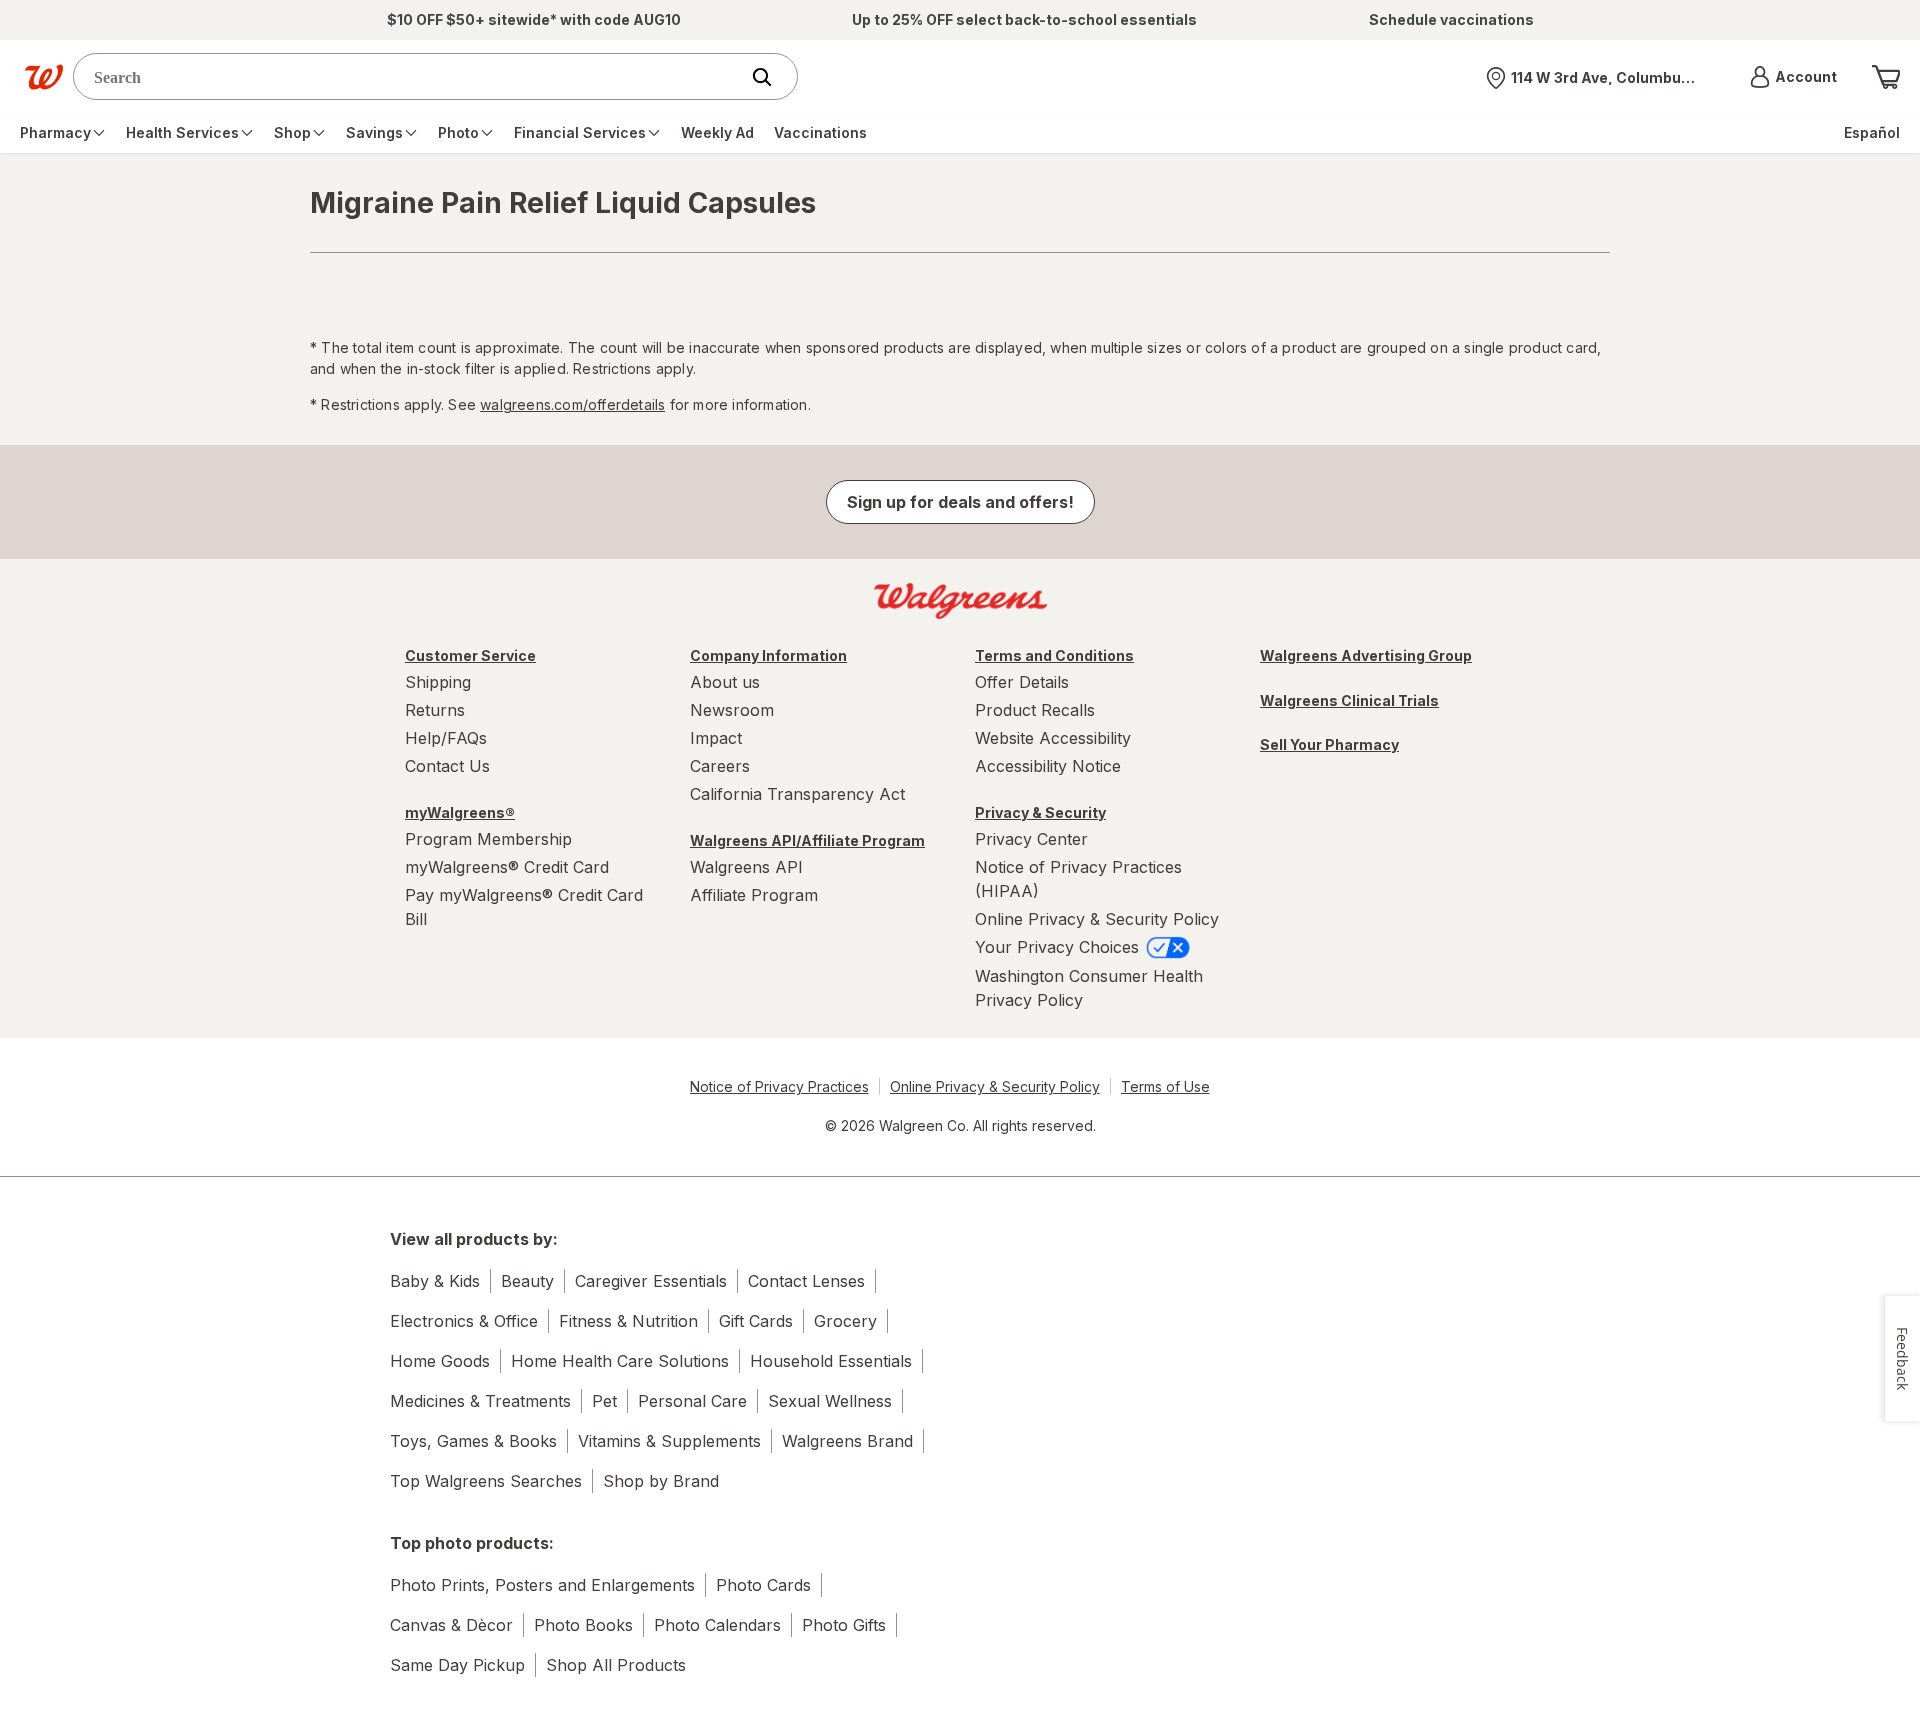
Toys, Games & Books (473, 1441)
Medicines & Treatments (480, 1401)
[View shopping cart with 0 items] (1886, 77)
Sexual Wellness (830, 1401)
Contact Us (447, 766)
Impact (716, 738)
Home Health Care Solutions (620, 1361)
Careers (720, 766)
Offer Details (1022, 682)
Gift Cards (756, 1321)
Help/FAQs (446, 738)
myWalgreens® (460, 812)
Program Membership (488, 839)
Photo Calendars (717, 1625)
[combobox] (410, 76)
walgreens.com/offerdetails (572, 404)
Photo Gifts (844, 1625)
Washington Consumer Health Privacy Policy (1089, 988)
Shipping (438, 682)
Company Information (768, 655)
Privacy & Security (1040, 812)
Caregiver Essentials (651, 1281)
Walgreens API (746, 867)
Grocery (845, 1321)
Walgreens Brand (847, 1441)
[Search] (772, 77)
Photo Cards (763, 1585)
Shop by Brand (661, 1481)
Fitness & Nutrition (628, 1321)
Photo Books (583, 1625)
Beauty (527, 1281)
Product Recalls (1035, 710)
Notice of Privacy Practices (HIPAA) (1078, 879)
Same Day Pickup (457, 1665)
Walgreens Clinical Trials (1349, 700)
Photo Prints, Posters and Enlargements (542, 1585)
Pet (604, 1401)
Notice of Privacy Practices (779, 1086)
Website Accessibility (1053, 738)
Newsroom (732, 710)
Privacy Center (1031, 839)
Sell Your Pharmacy (1329, 744)
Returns (435, 710)
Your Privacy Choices (1059, 947)
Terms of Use (1165, 1086)
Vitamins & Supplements (669, 1441)
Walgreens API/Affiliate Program (807, 840)
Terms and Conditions (1054, 655)
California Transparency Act (797, 794)
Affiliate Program (754, 895)
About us (725, 682)
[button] (1793, 77)
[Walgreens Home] (44, 77)
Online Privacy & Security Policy (1097, 919)
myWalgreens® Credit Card (507, 867)
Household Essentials (831, 1361)
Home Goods (440, 1361)
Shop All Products (616, 1665)
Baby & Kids (435, 1281)
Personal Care (692, 1401)
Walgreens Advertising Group (1366, 655)
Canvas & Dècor (451, 1625)
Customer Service (470, 655)
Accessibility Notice (1048, 766)
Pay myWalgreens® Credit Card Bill (524, 907)
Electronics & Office (464, 1321)
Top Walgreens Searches (486, 1481)
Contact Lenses (806, 1281)
